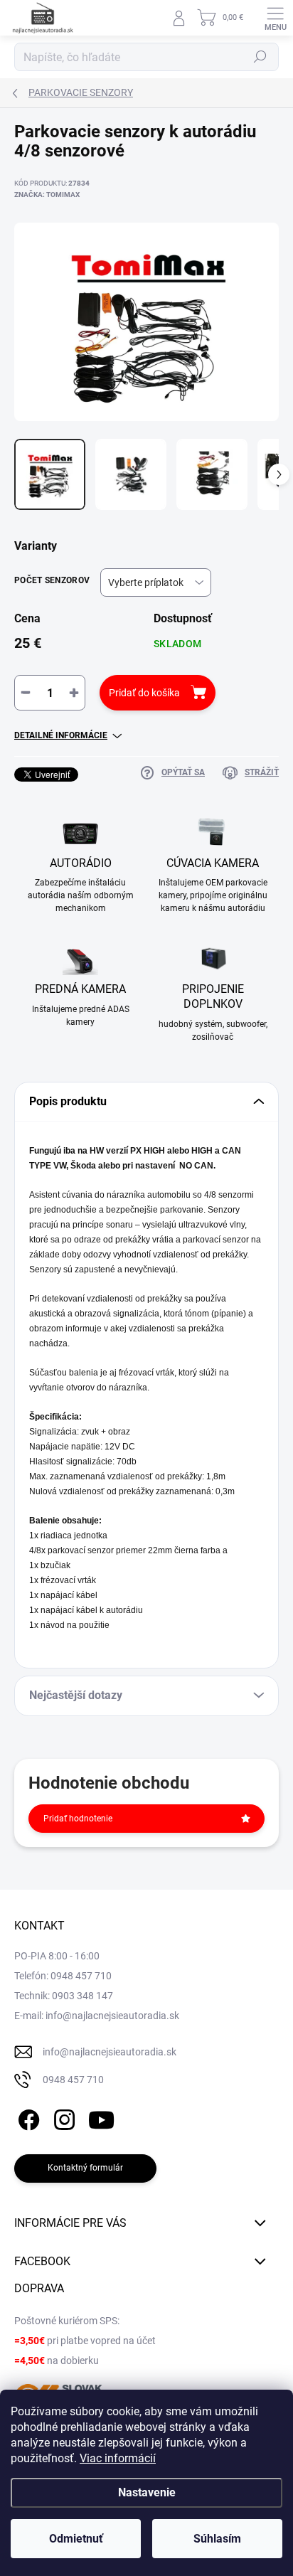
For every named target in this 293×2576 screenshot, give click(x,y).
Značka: (47, 195)
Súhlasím (217, 2539)
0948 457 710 (73, 2080)
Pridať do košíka (144, 693)
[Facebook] (27, 2118)
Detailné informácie (61, 735)
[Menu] (275, 18)
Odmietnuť (76, 2539)
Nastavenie (147, 2492)
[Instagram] (62, 2118)
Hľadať (260, 57)
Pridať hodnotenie (78, 1819)
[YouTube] (101, 2118)
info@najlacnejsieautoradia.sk (110, 2052)
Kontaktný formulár (85, 2168)
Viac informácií (118, 2458)
